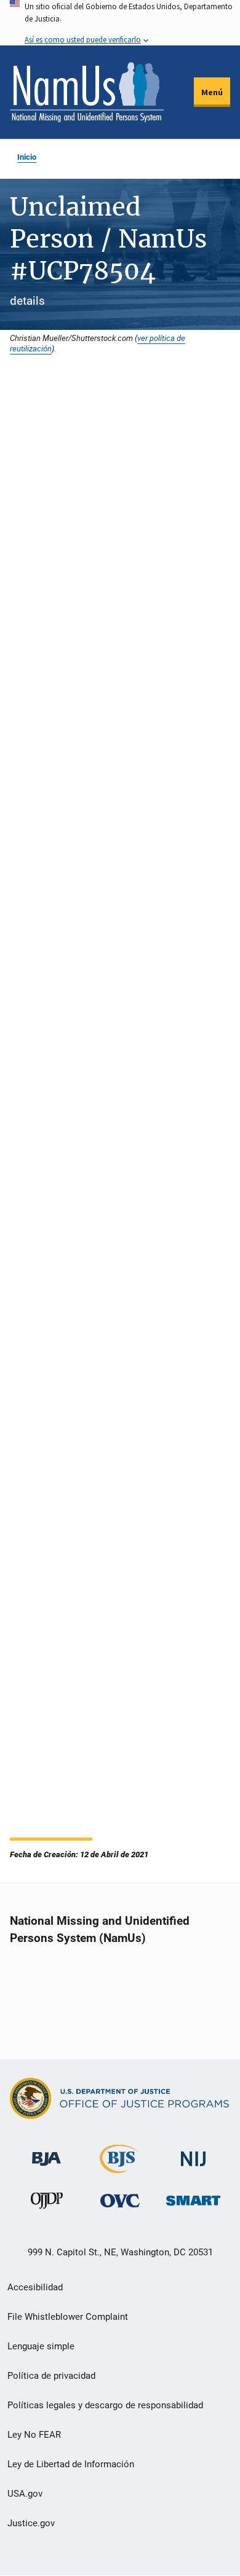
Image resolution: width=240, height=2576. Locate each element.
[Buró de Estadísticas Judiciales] (120, 2168)
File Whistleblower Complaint (68, 2317)
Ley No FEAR (34, 2435)
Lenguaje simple (41, 2346)
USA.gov (25, 2494)
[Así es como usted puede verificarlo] (120, 23)
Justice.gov (31, 2523)
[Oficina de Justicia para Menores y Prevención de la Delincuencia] (47, 2203)
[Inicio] (87, 92)
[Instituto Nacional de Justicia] (193, 2154)
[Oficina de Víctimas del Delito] (120, 2200)
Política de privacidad (51, 2376)
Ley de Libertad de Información (71, 2464)
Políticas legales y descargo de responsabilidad (105, 2405)
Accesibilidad (35, 2287)
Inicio (27, 157)
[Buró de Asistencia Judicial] (46, 2153)
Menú (212, 92)
